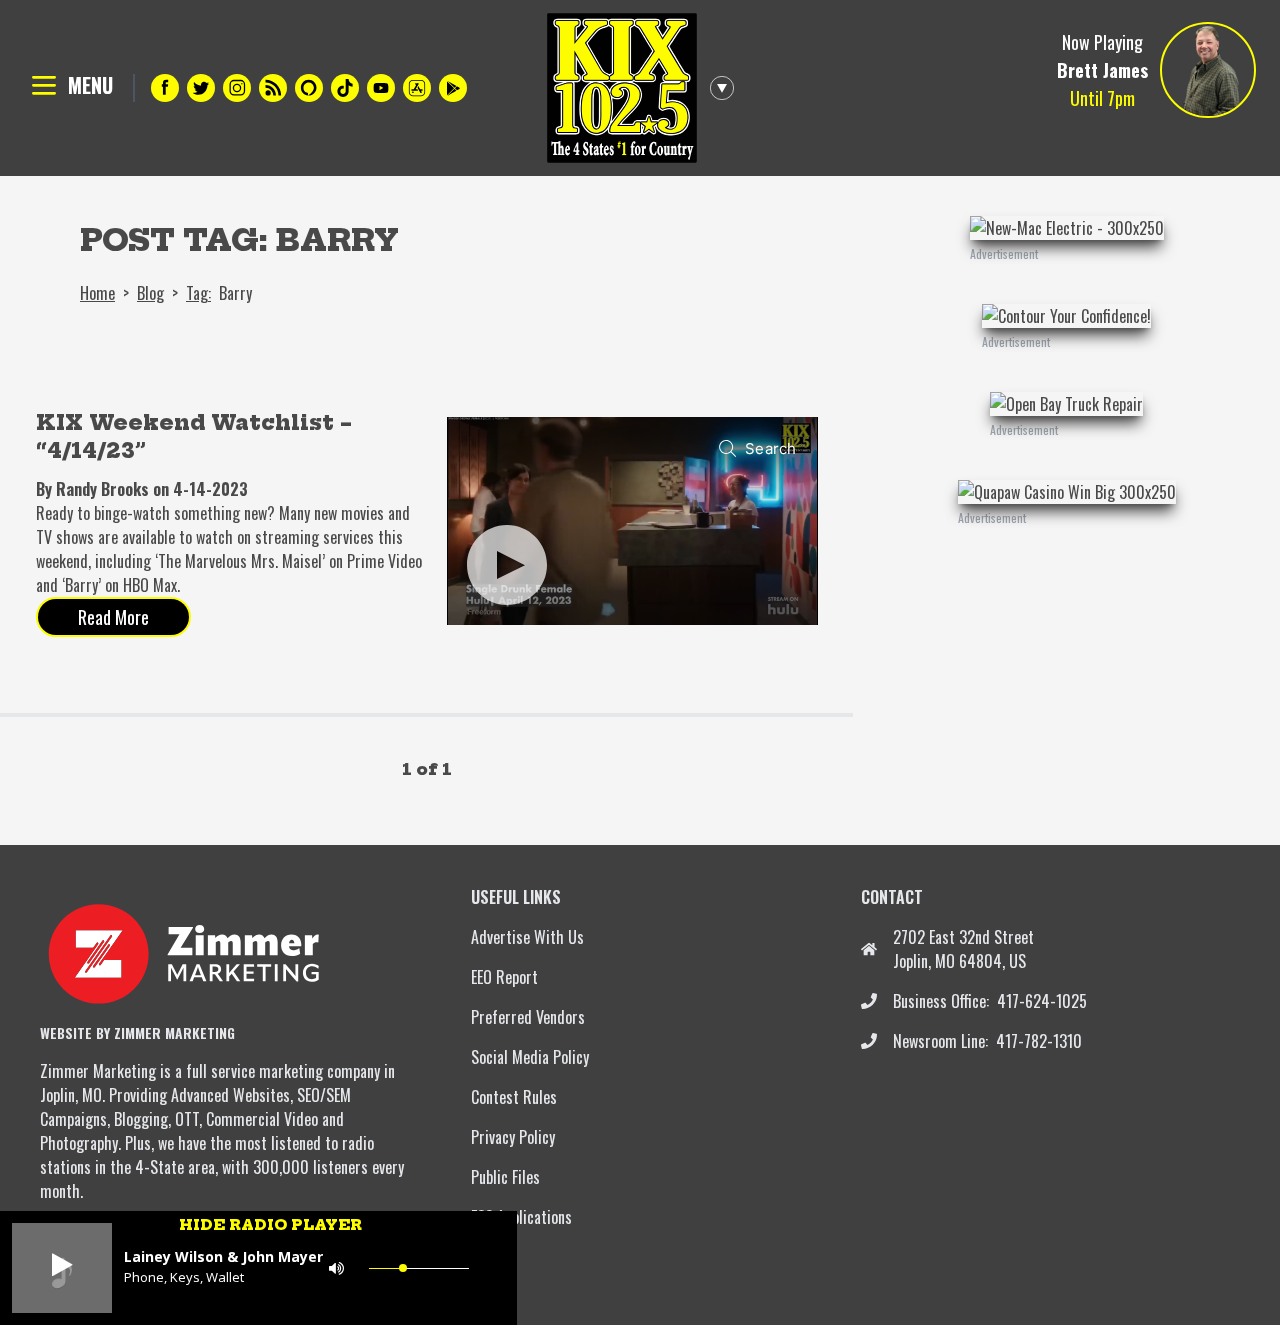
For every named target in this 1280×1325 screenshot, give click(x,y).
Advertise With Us (527, 937)
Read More (113, 617)
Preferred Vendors (528, 1017)
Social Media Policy (530, 1057)
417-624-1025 (1042, 1001)
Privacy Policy (513, 1137)
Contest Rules (514, 1097)
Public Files (505, 1177)
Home (97, 293)
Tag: (198, 293)
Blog (150, 293)
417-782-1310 (1039, 1041)
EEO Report (504, 977)
